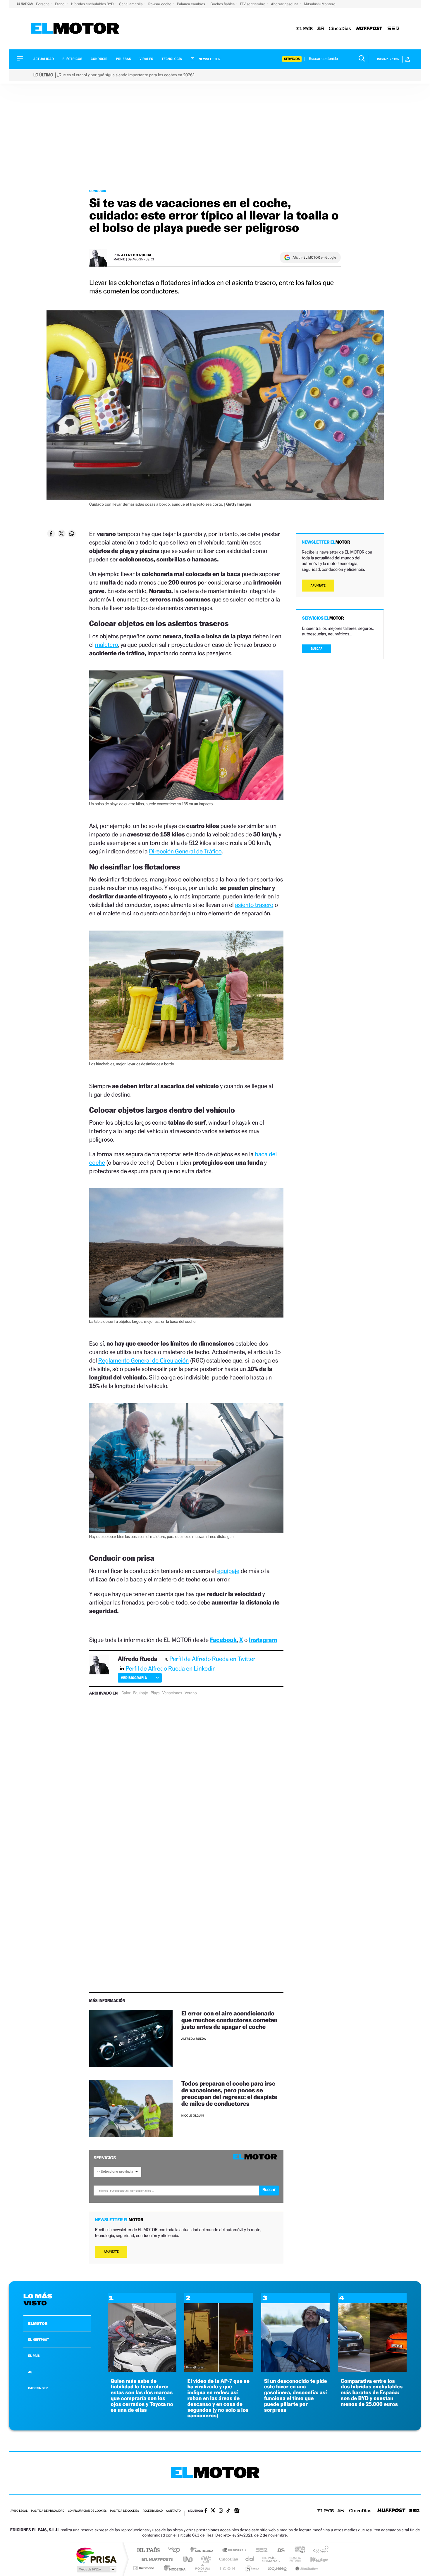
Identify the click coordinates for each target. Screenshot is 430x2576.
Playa (155, 1693)
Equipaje (140, 1693)
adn (298, 2550)
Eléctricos (72, 59)
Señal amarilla (131, 4)
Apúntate (111, 2252)
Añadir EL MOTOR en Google (314, 257)
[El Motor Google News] (237, 2511)
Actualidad (44, 59)
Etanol (61, 4)
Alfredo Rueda (136, 255)
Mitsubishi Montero (320, 4)
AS (30, 2372)
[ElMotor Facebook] (206, 2511)
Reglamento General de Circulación (143, 1360)
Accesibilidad (153, 2511)
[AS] (321, 29)
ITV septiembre (253, 4)
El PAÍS (148, 2550)
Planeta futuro (293, 2559)
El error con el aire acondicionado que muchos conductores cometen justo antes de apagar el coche (229, 2020)
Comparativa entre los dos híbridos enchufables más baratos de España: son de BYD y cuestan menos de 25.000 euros (372, 2393)
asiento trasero (254, 905)
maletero (107, 645)
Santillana (204, 2550)
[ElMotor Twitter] (213, 2511)
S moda (252, 2568)
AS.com (278, 2550)
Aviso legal (19, 2511)
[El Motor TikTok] (228, 2511)
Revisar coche (160, 4)
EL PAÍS (34, 2356)
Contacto (173, 2511)
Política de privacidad (48, 2511)
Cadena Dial (250, 2559)
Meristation (306, 2568)
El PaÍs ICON (227, 2568)
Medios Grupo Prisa (96, 2569)
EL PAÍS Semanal (271, 2559)
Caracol (319, 2550)
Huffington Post (156, 2559)
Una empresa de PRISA (96, 2555)
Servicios (292, 59)
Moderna (173, 2568)
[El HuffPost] (369, 29)
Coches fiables (223, 4)
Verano (191, 1693)
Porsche (43, 4)
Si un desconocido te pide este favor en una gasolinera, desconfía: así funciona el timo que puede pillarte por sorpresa (296, 2396)
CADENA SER (38, 2388)
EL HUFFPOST (39, 2340)
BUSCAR (317, 649)
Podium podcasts (202, 2568)
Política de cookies (125, 2511)
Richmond (145, 2568)
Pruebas (124, 59)
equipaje (228, 1571)
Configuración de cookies (87, 2511)
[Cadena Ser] (393, 29)
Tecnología (172, 59)
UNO (188, 2559)
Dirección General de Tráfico (185, 851)
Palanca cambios (191, 4)
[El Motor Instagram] (221, 2511)
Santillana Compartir (235, 2550)
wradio (205, 2559)
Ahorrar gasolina (285, 4)
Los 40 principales (176, 2550)
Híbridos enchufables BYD (93, 4)
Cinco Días (228, 2559)
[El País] (305, 29)
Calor (126, 1693)
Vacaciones (172, 1693)
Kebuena (314, 2559)
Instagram (263, 1640)
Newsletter (209, 59)
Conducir (99, 59)
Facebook (223, 1640)
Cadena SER (260, 2550)
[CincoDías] (340, 29)
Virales (146, 59)
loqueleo (278, 2568)
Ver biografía (134, 1678)
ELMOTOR (38, 2323)
